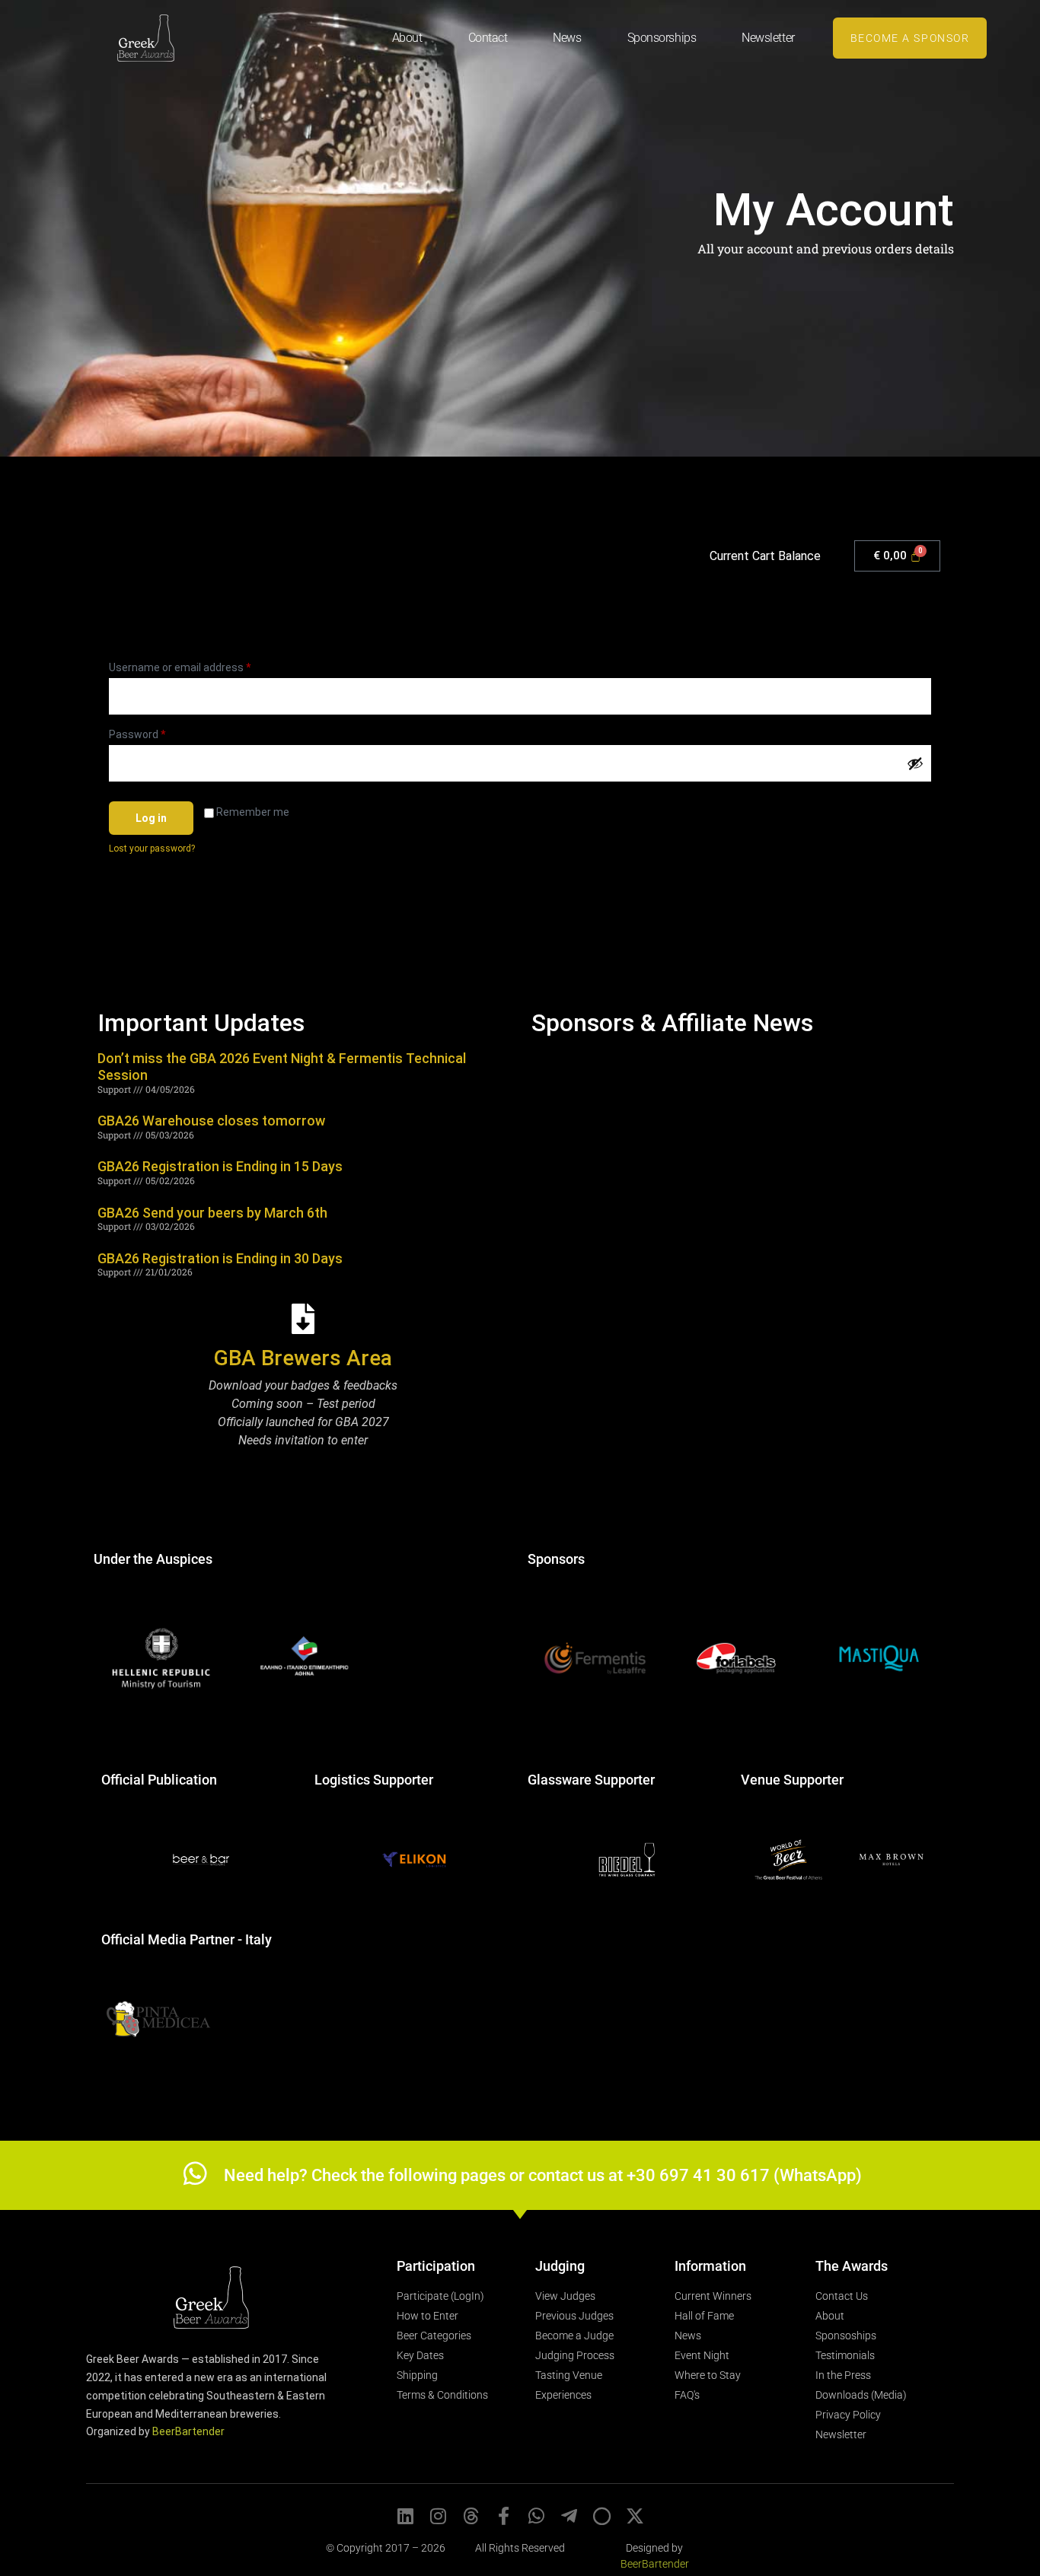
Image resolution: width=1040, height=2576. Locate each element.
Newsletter (768, 38)
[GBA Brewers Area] (303, 1319)
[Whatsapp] (537, 2516)
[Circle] (602, 2516)
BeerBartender (188, 2431)
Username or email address (201, 665)
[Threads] (471, 2516)
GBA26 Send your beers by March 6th (212, 1213)
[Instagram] (439, 2516)
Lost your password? (152, 849)
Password (158, 732)
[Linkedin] (406, 2516)
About (407, 38)
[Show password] (915, 763)
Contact (488, 38)
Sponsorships (662, 38)
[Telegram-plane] (569, 2516)
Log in (151, 818)
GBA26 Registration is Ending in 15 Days (220, 1166)
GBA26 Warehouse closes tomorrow (211, 1121)
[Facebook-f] (504, 2516)
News (567, 38)
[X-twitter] (635, 2516)
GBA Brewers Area (303, 1358)
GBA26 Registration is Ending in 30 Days (220, 1258)
